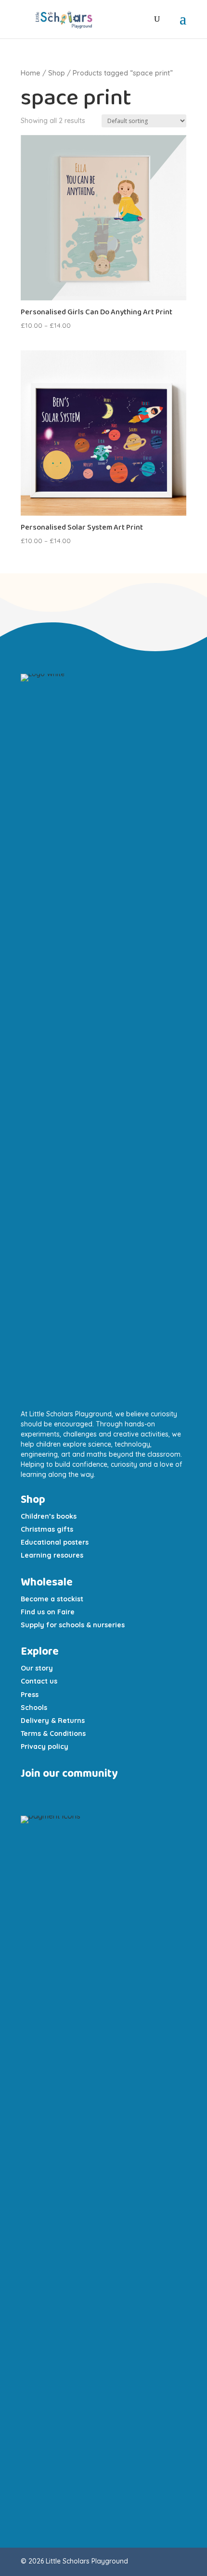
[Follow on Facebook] (70, 1793)
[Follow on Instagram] (30, 1793)
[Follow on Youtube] (51, 1793)
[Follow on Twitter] (84, 1793)
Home (31, 73)
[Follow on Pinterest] (103, 1793)
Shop (57, 73)
